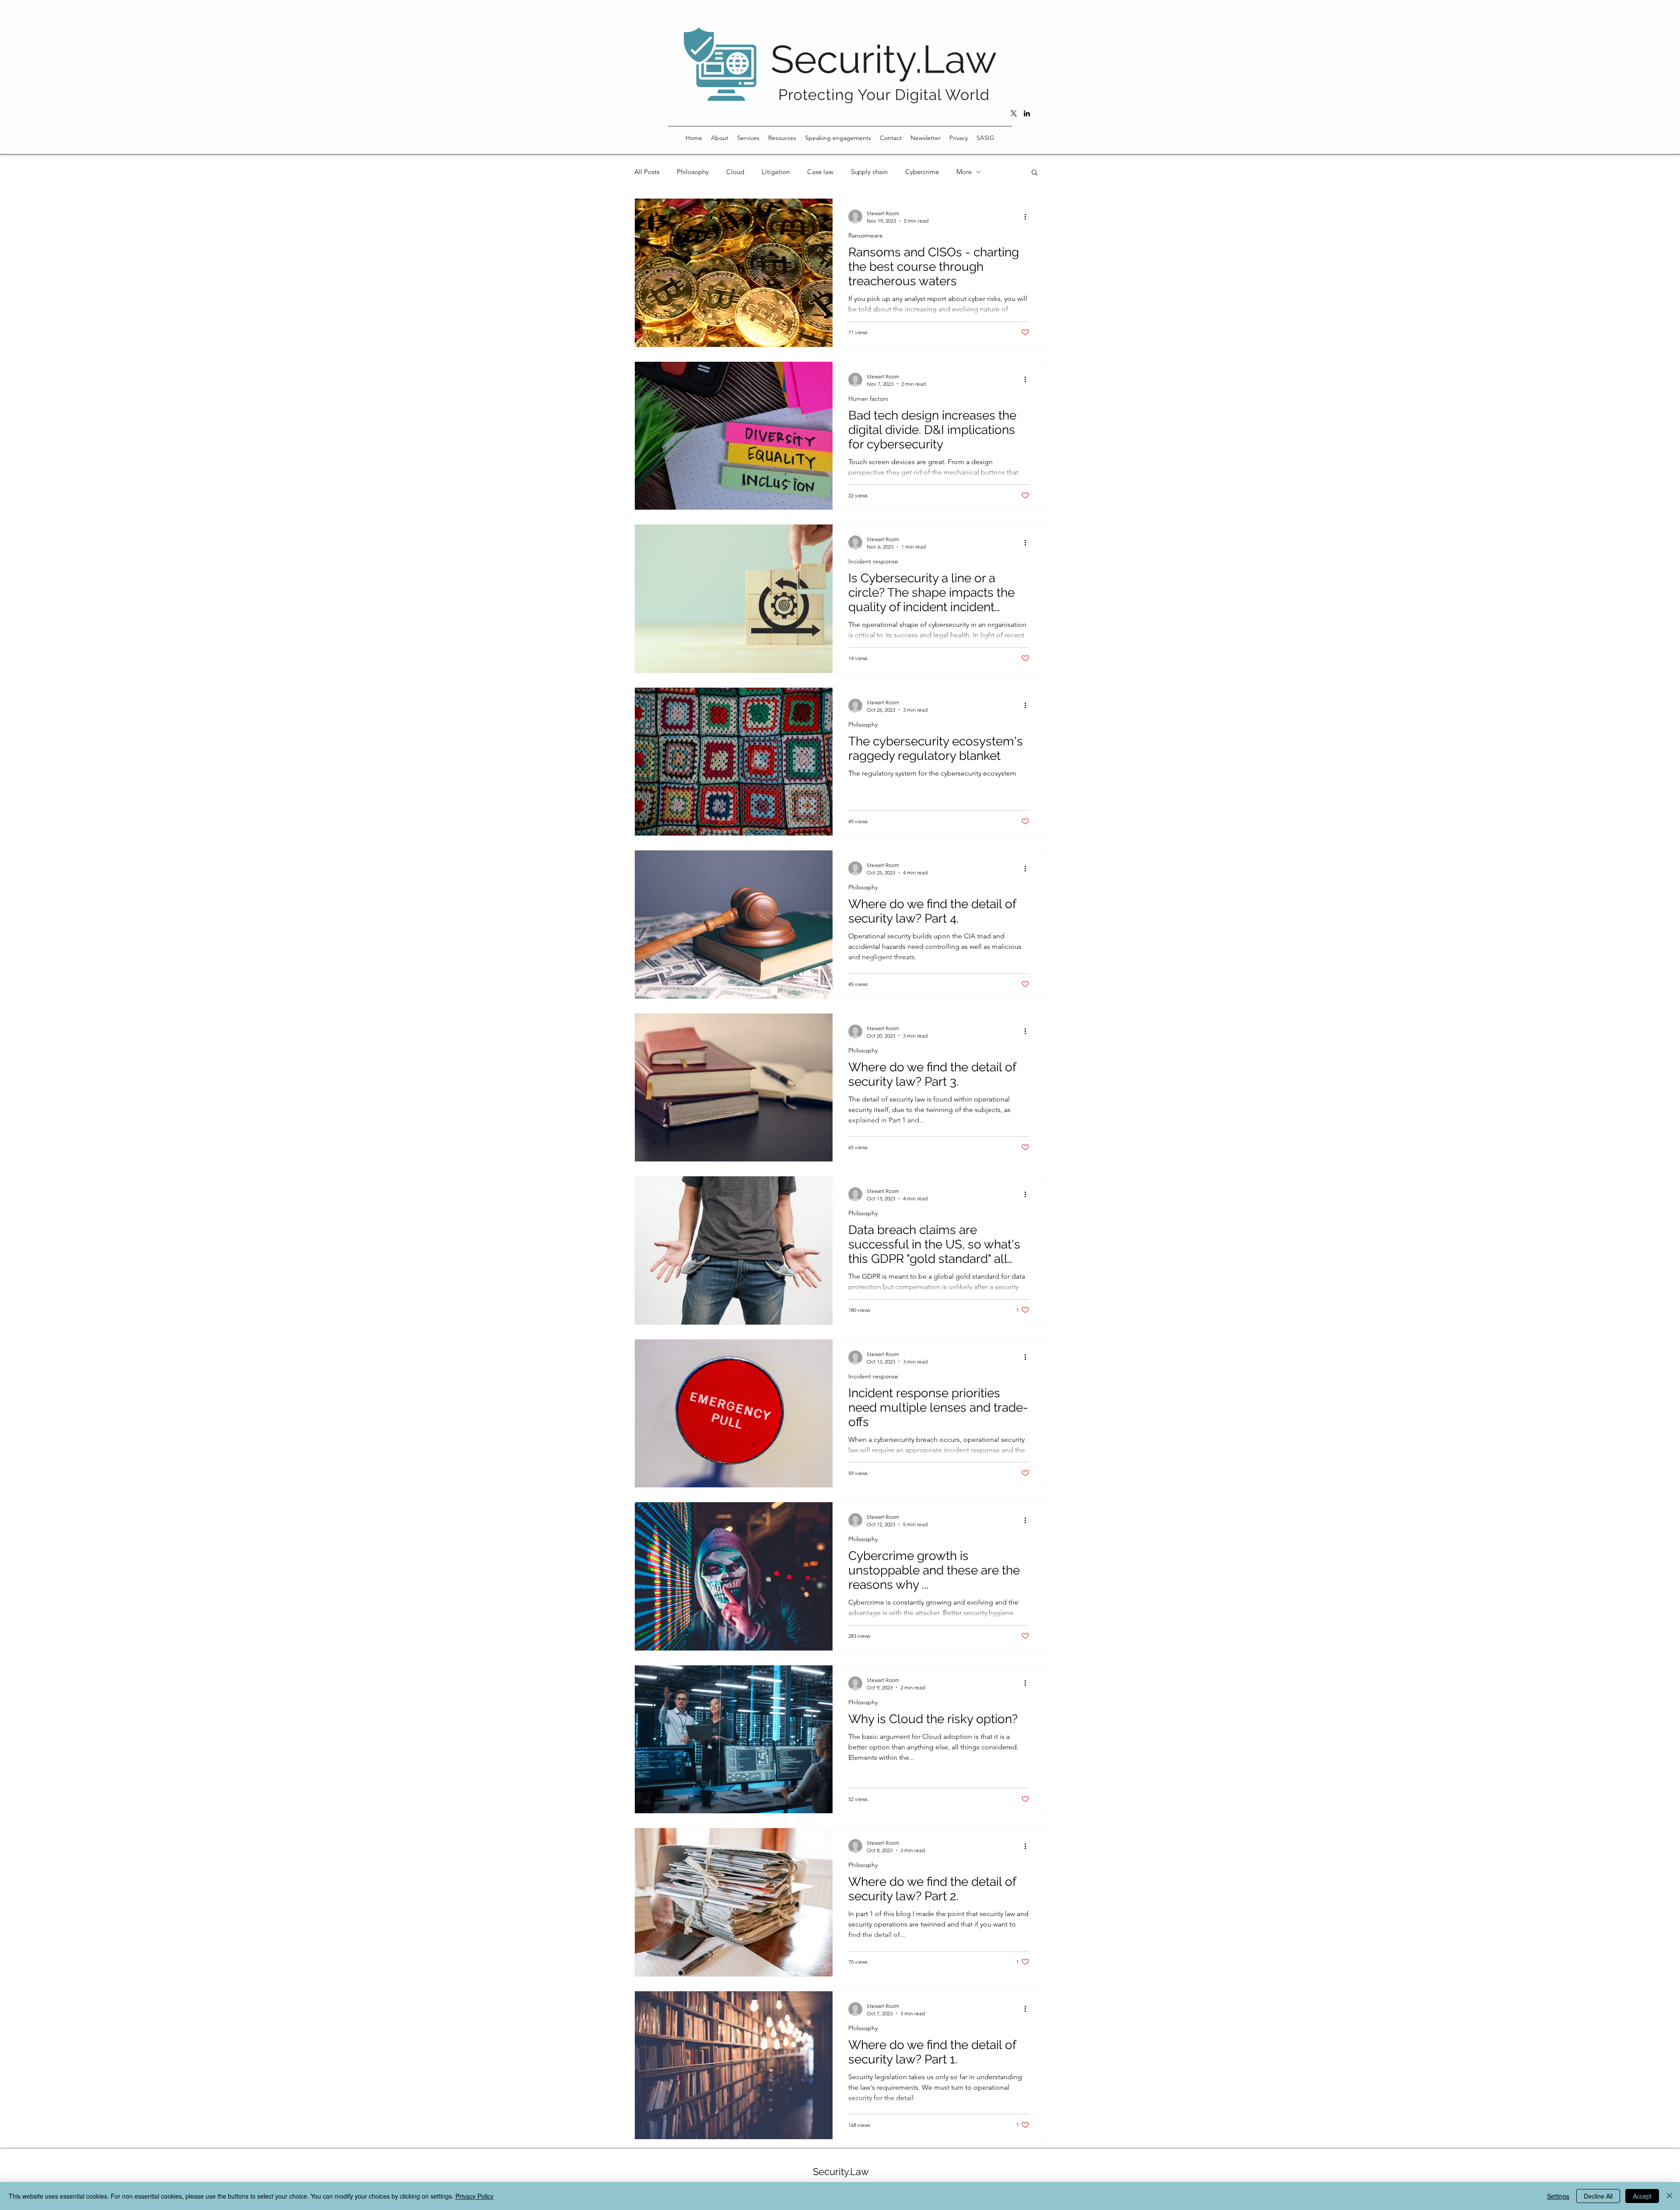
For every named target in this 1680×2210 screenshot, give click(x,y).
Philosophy (693, 172)
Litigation (776, 172)
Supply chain (869, 172)
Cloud (735, 172)
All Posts (647, 172)
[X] (1014, 113)
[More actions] (1028, 217)
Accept (1642, 2196)
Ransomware (866, 236)
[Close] (1669, 2196)
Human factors (868, 399)
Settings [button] (1558, 2196)
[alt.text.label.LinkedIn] (1027, 113)
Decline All (1598, 2196)
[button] (720, 138)
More (964, 172)
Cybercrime (922, 172)
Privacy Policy (474, 2196)
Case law (820, 172)
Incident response (873, 561)
